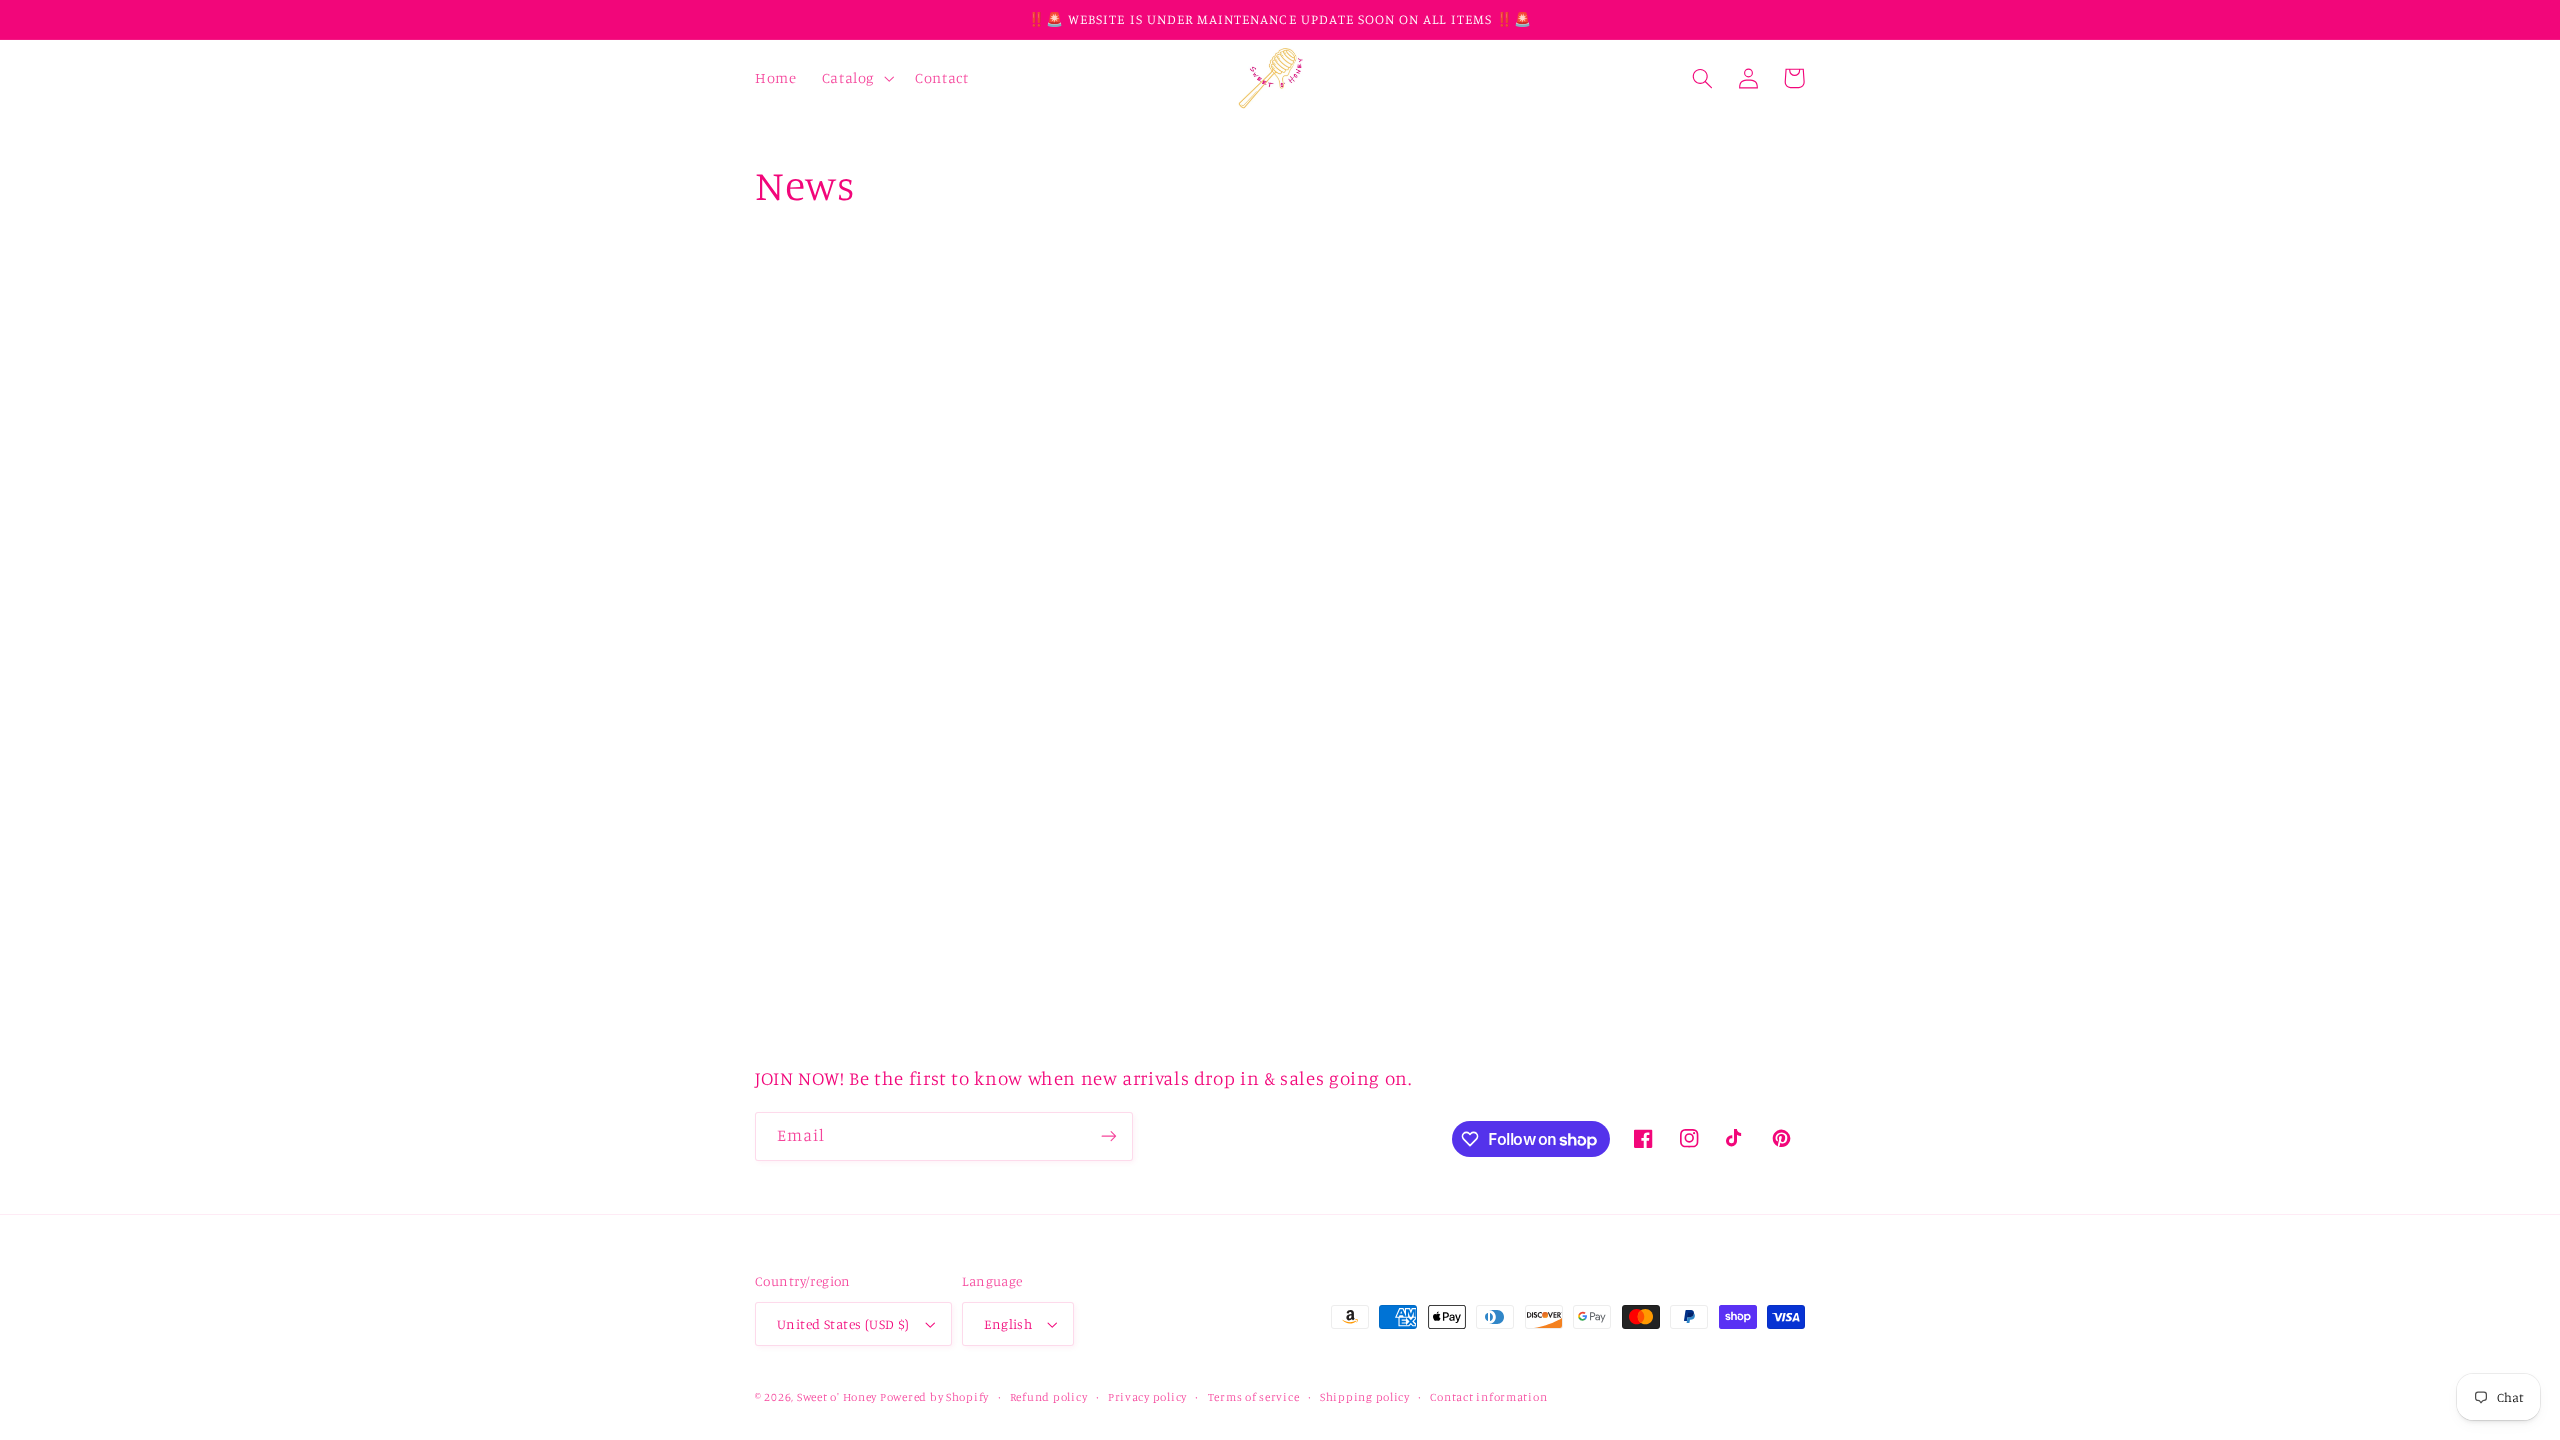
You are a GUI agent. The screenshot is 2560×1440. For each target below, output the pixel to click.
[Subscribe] (1109, 1136)
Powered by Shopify (934, 1397)
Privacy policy (1147, 1397)
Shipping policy (1365, 1397)
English (1008, 1324)
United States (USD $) (843, 1324)
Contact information (1488, 1397)
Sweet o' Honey (838, 1397)
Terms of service (1254, 1397)
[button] (855, 78)
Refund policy (1049, 1397)
